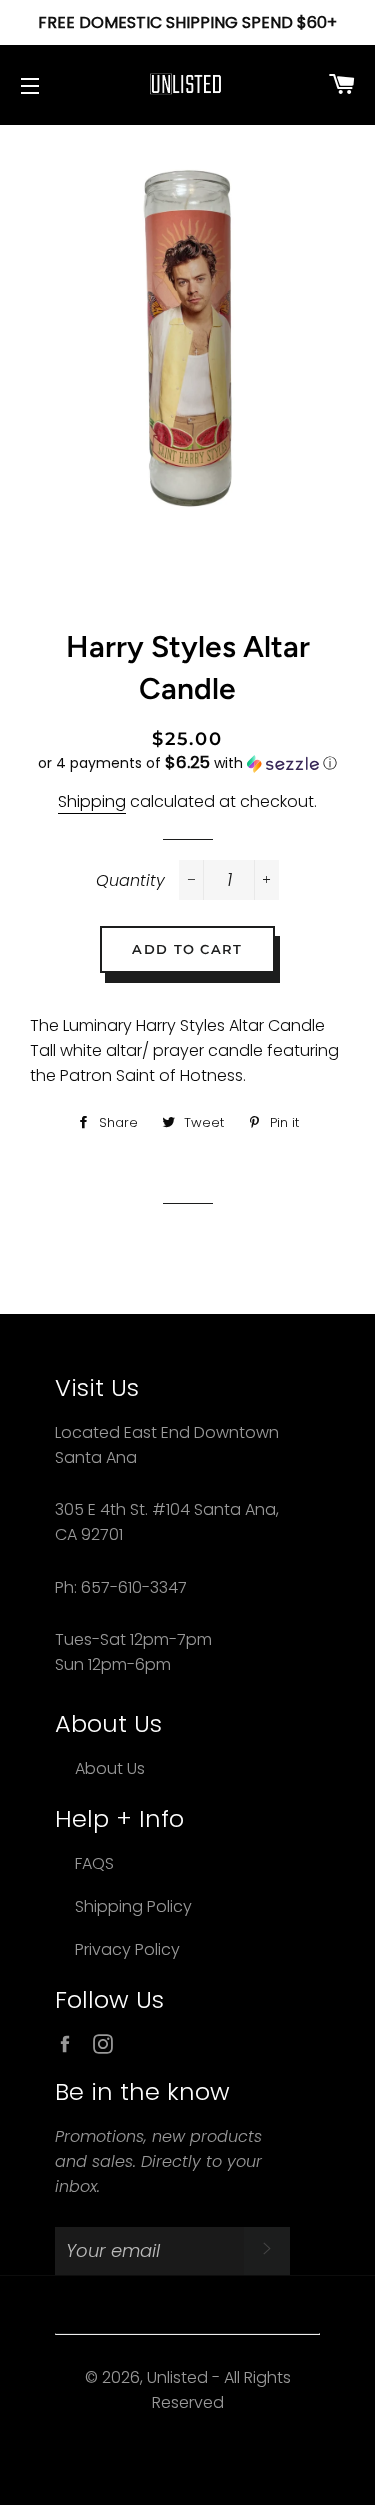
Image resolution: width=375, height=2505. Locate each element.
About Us (110, 1768)
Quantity (130, 880)
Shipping (92, 801)
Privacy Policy (127, 1949)
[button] (187, 763)
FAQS (94, 1863)
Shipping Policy (133, 1906)
